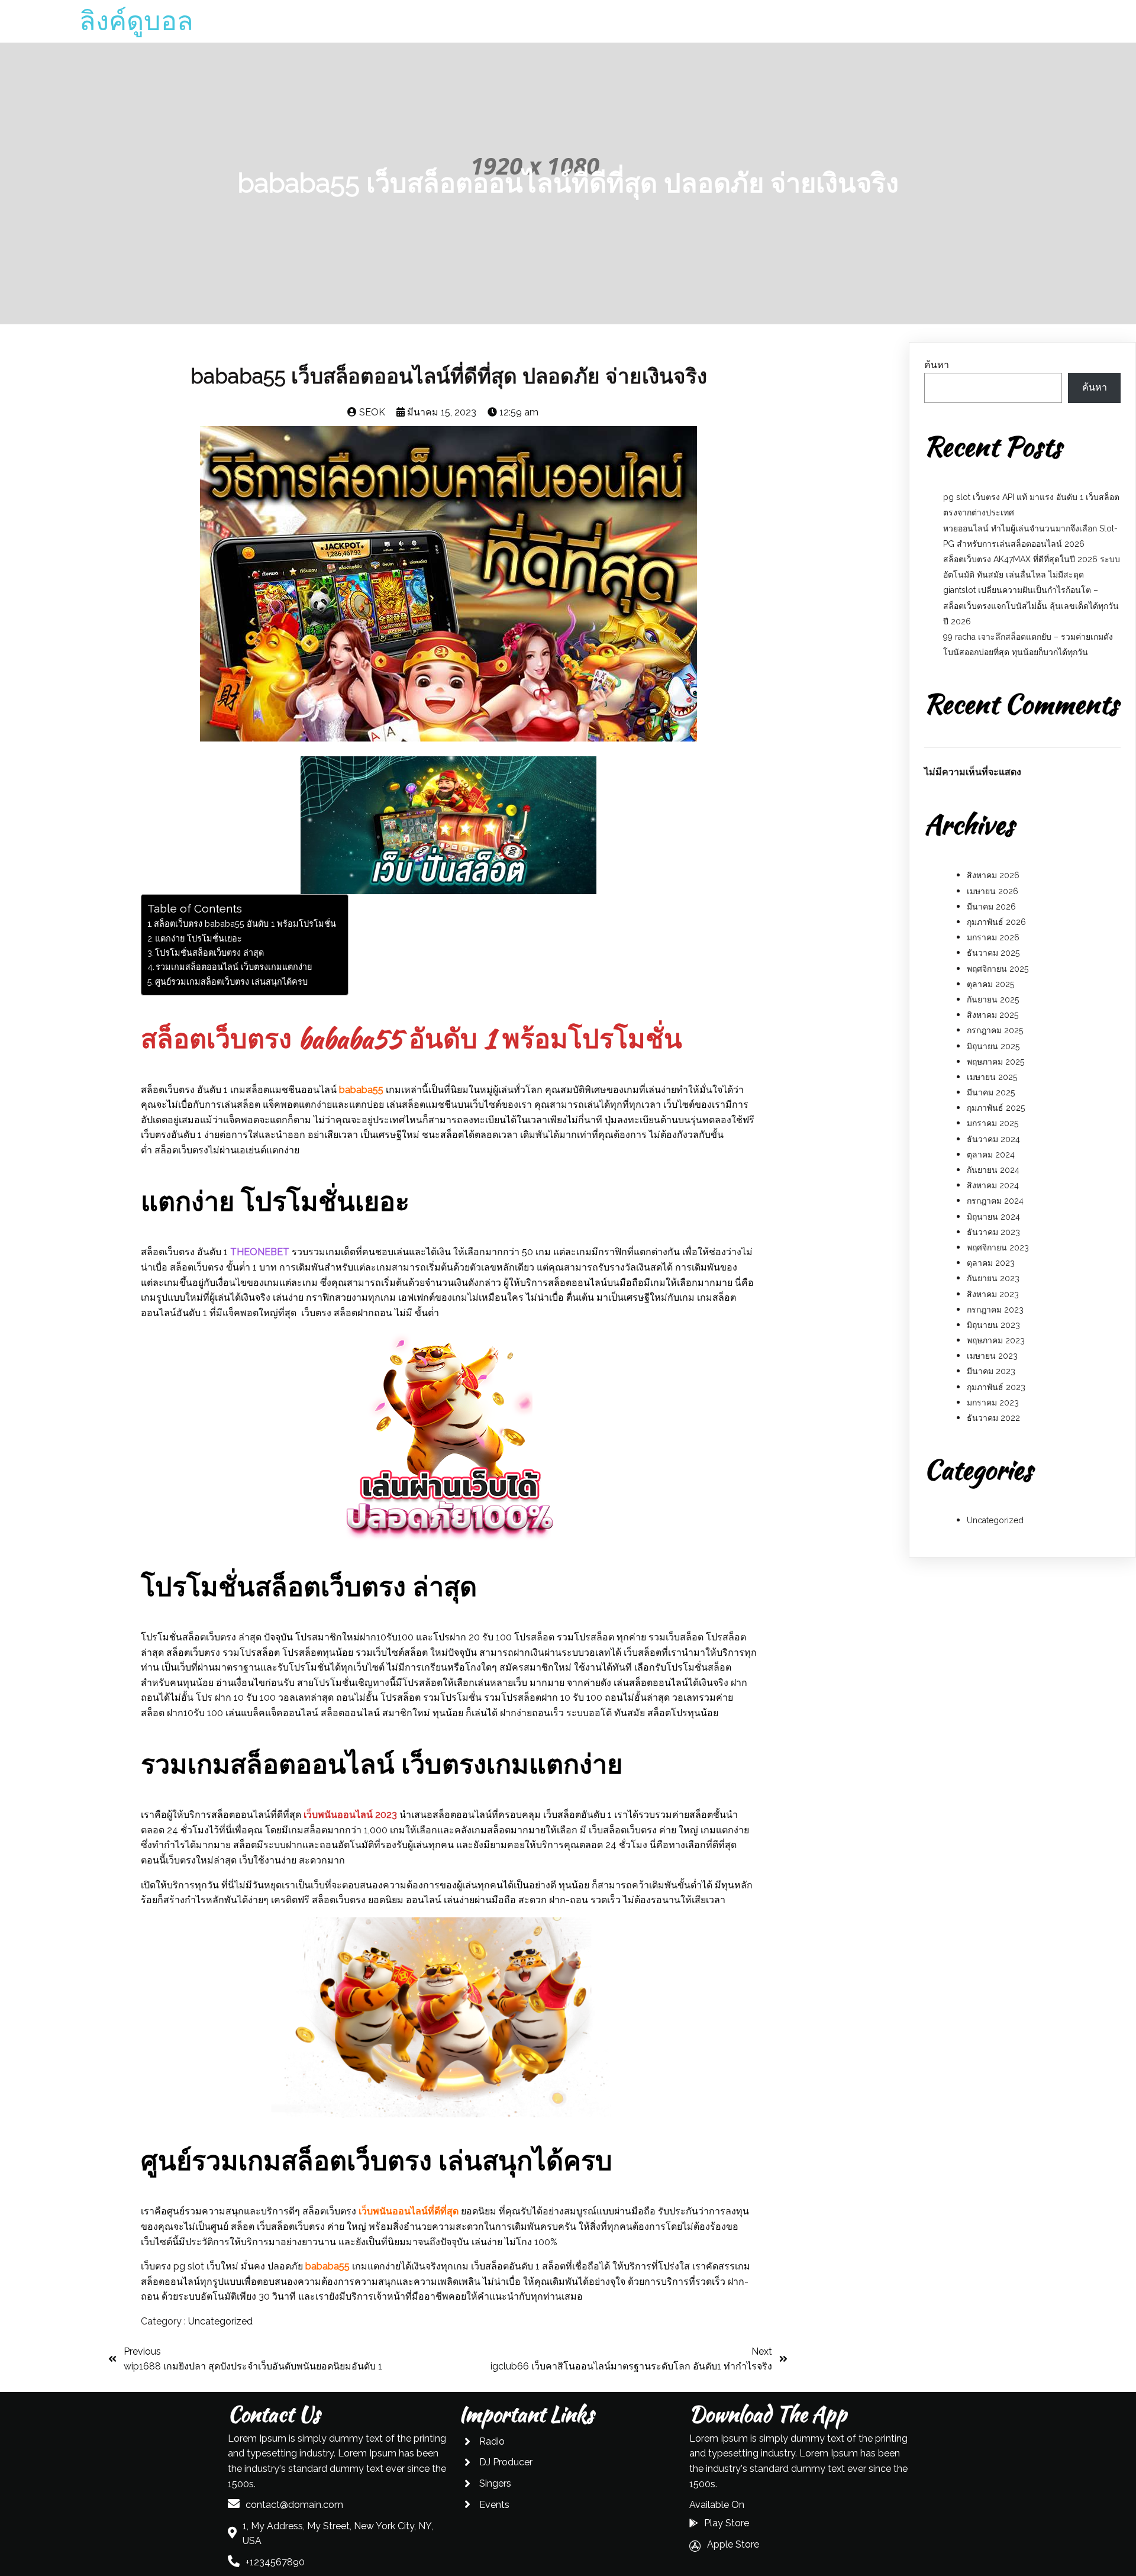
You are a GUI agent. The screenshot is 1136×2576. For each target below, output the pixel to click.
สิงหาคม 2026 (993, 875)
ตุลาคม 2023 (991, 1263)
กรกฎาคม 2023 (995, 1310)
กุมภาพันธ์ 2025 (996, 1108)
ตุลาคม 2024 (991, 1155)
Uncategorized (220, 2321)
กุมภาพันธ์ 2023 (996, 1387)
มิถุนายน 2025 (993, 1046)
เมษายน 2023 (992, 1356)
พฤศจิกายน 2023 (998, 1247)
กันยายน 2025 (993, 1000)
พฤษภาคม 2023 (996, 1340)
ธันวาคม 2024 (993, 1139)
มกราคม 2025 (993, 1123)
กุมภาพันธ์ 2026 (996, 922)
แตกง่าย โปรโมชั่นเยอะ (199, 938)
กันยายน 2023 (993, 1278)
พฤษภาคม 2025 (995, 1062)
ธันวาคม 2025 (993, 953)
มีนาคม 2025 (991, 1092)
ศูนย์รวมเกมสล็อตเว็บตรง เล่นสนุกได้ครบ (231, 981)
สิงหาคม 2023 (993, 1294)
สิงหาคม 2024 (993, 1185)
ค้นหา (937, 365)
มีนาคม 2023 (991, 1371)
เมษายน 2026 (993, 891)
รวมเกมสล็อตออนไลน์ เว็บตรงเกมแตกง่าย (234, 967)
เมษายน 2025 (992, 1077)
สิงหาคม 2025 (993, 1015)
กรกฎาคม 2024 (995, 1201)
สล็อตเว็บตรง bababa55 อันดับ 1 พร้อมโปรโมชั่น (245, 923)
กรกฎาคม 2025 (995, 1030)
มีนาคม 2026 (991, 907)
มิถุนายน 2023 (993, 1325)
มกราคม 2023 (993, 1403)
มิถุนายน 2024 (993, 1217)
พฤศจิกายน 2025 (998, 969)
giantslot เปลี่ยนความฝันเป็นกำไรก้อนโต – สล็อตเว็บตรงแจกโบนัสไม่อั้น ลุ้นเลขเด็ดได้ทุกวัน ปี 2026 (1031, 605)
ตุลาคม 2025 (990, 984)
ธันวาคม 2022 (993, 1418)
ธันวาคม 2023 (993, 1232)
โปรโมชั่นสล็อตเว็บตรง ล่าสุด (209, 952)
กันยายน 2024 (993, 1170)
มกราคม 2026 (993, 937)
